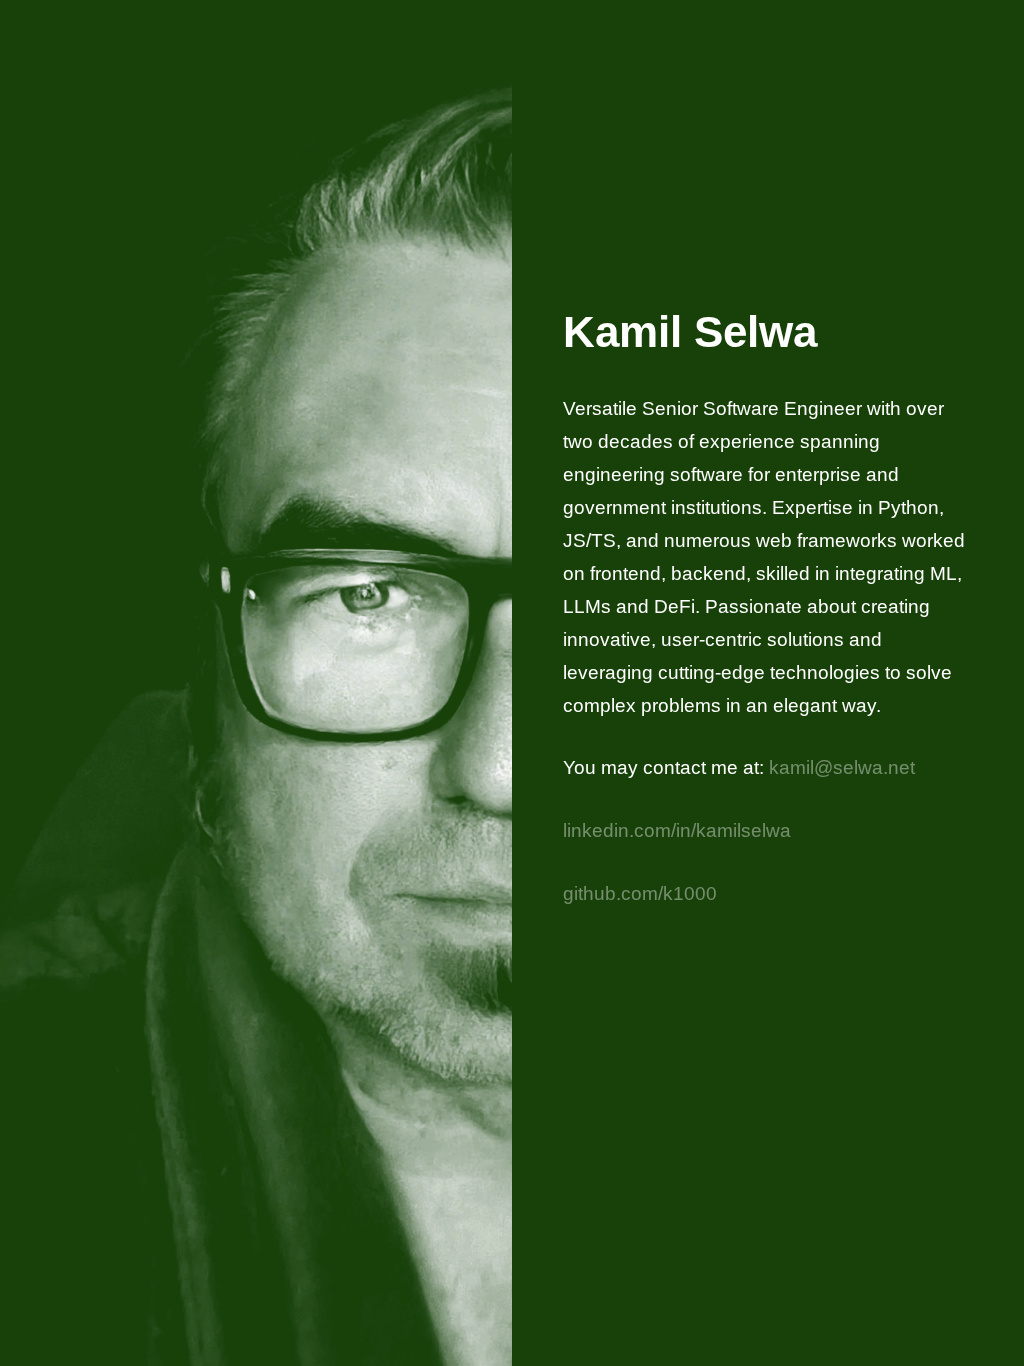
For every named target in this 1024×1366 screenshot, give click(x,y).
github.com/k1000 (640, 893)
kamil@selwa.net (842, 767)
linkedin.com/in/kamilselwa (677, 830)
